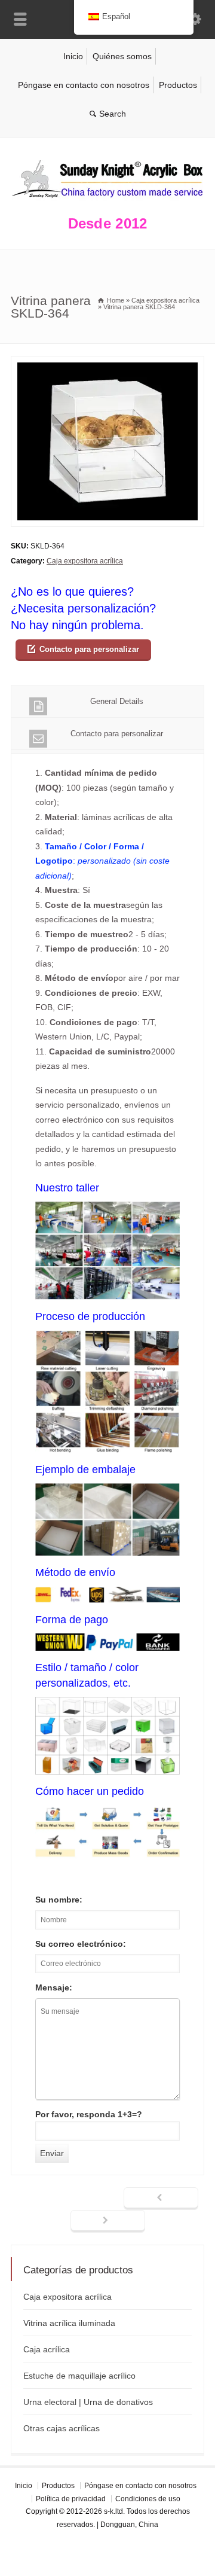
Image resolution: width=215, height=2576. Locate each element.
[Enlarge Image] (107, 363)
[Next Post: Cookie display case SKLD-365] (108, 2221)
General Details (117, 701)
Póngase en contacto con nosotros (84, 85)
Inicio (73, 56)
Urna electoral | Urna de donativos (88, 2402)
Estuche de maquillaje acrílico (79, 2376)
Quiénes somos (122, 56)
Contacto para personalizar (89, 649)
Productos (178, 85)
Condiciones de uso (148, 2499)
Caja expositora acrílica (85, 561)
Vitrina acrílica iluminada (69, 2323)
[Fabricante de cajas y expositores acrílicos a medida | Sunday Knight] (107, 200)
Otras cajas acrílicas (62, 2428)
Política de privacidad (71, 2499)
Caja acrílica (47, 2349)
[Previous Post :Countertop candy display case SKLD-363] (161, 2199)
